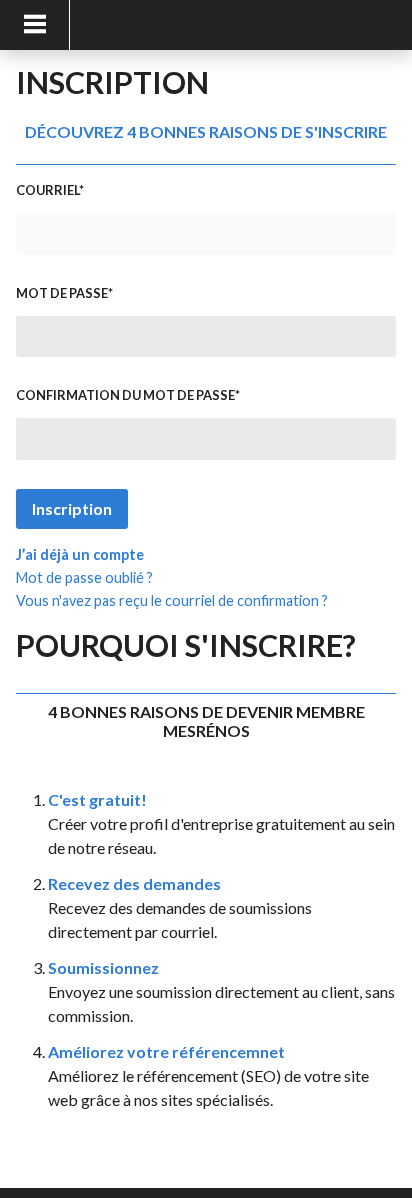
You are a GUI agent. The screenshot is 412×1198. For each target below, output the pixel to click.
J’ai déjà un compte (80, 554)
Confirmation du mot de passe (125, 395)
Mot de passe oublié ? (84, 577)
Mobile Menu (35, 25)
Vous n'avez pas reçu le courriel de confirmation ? (172, 600)
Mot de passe (62, 293)
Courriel (47, 190)
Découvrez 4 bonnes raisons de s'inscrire (206, 131)
